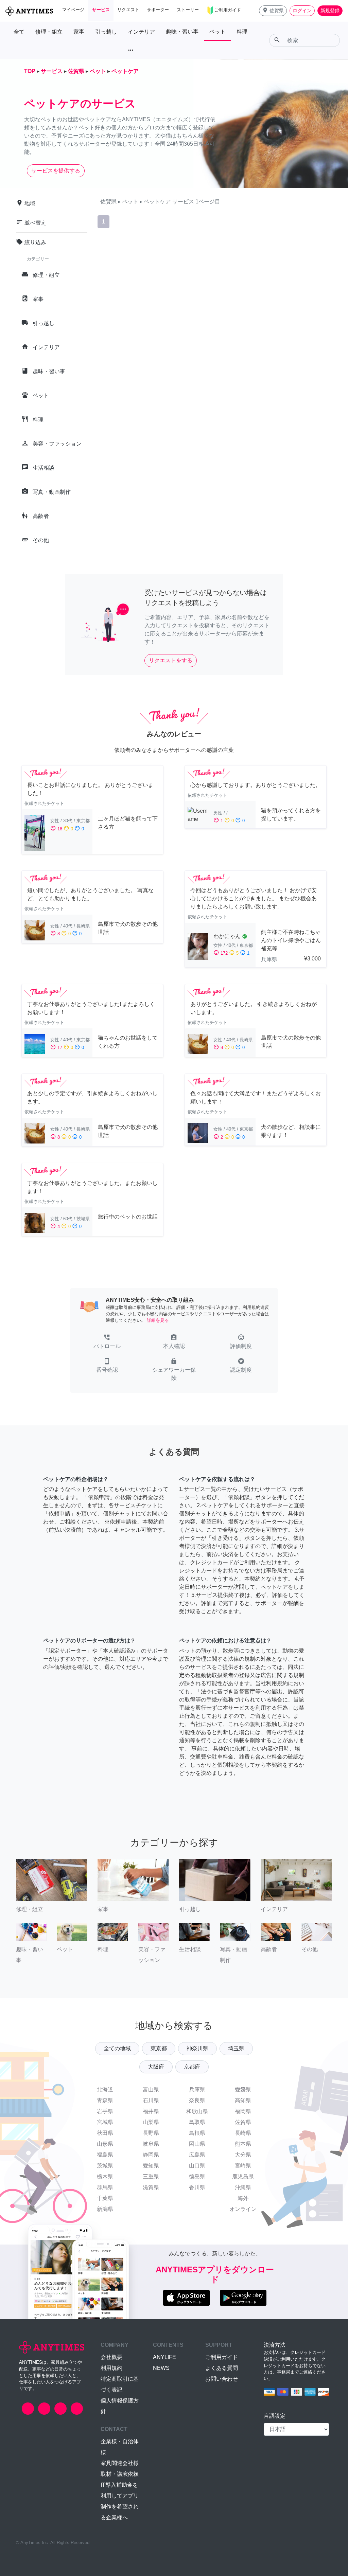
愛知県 (151, 2166)
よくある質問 (222, 2368)
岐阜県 (151, 2144)
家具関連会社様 (120, 2463)
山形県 (105, 2144)
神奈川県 (197, 2048)
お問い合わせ (222, 2379)
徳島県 (197, 2176)
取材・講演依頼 (120, 2474)
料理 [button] (242, 32)
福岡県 (243, 2111)
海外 (243, 2198)
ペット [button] (217, 32)
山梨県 (151, 2122)
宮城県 (105, 2122)
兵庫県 (197, 2089)
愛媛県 (243, 2089)
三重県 (151, 2176)
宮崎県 (243, 2166)
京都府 (192, 2067)
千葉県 (105, 2198)
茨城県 (105, 2166)
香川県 (197, 2187)
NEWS (161, 2368)
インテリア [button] (141, 32)
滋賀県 (151, 2187)
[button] (273, 11)
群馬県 (105, 2187)
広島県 (197, 2155)
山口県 (197, 2166)
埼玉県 (236, 2048)
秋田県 (105, 2133)
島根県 (197, 2133)
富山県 (151, 2089)
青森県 (105, 2100)
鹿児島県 (243, 2176)
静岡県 (151, 2155)
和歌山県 (197, 2111)
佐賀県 (243, 2122)
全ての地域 (117, 2048)
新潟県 (105, 2209)
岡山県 (197, 2144)
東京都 (159, 2048)
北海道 (105, 2089)
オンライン (243, 2209)
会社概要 (111, 2357)
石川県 (151, 2100)
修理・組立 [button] (49, 32)
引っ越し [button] (106, 32)
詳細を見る (158, 1320)
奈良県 (197, 2100)
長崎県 (243, 2133)
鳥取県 (197, 2122)
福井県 (151, 2111)
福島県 (105, 2155)
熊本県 (243, 2144)
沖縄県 (243, 2187)
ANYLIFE (164, 2357)
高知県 (243, 2100)
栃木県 (105, 2176)
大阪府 (156, 2067)
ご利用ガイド (222, 2357)
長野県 (151, 2133)
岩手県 (105, 2111)
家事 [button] (79, 32)
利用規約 (111, 2368)
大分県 (243, 2155)
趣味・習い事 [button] (182, 32)
